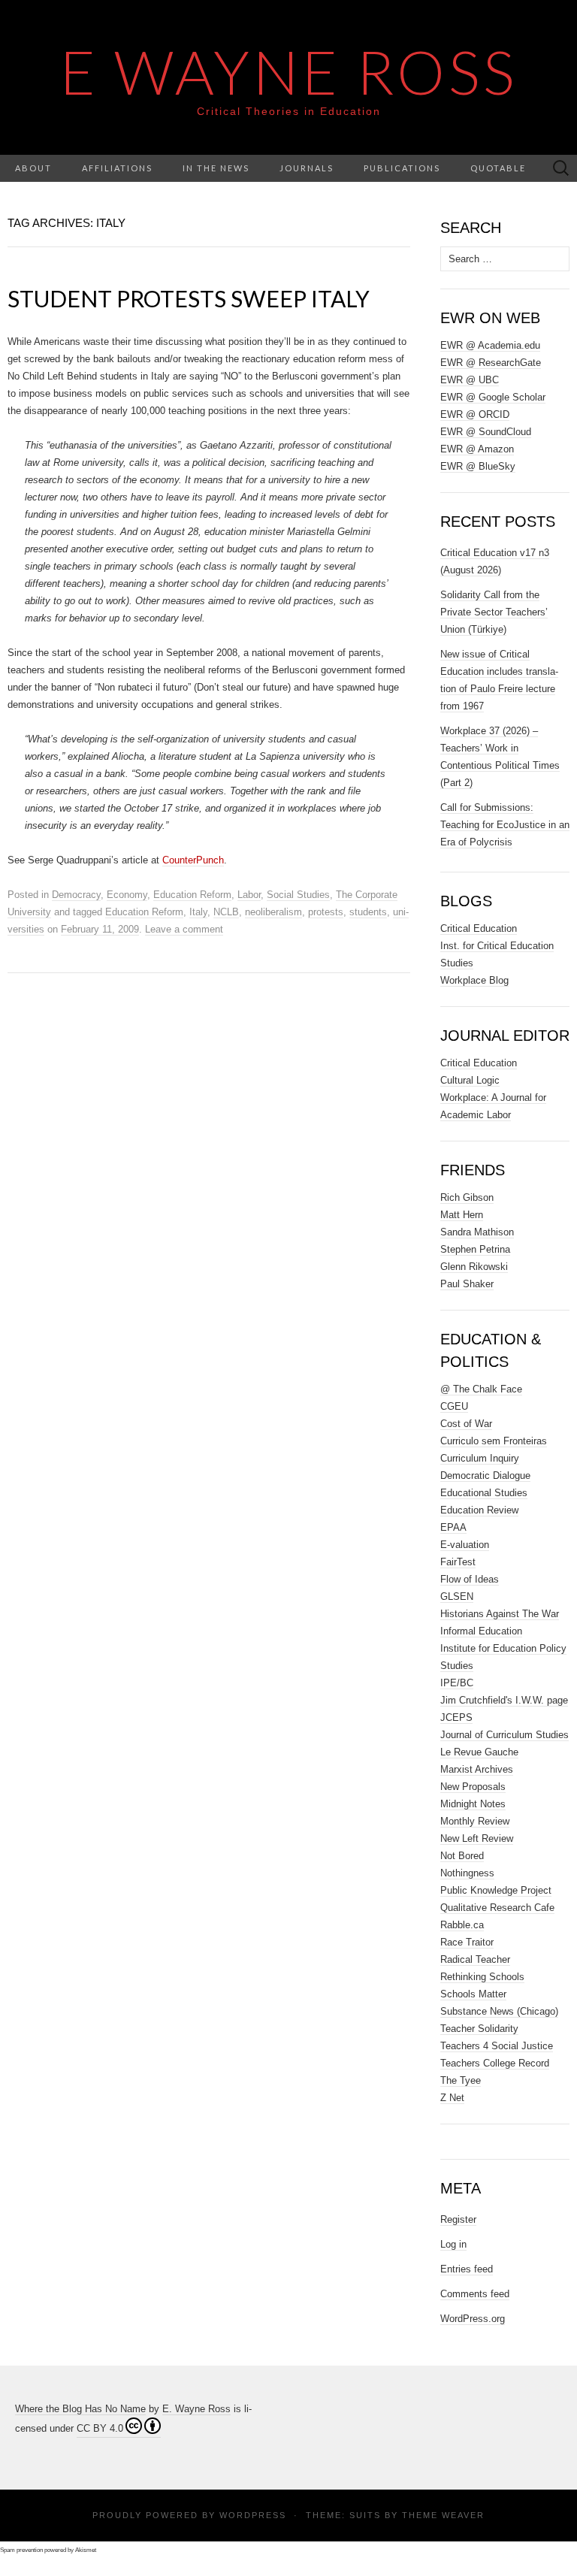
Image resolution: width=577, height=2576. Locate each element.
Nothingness (467, 1873)
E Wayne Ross (289, 71)
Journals (307, 168)
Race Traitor (467, 1942)
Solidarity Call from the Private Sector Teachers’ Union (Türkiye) (494, 612)
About (33, 168)
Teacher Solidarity (479, 2029)
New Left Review (477, 1838)
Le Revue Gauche (479, 1752)
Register (458, 2219)
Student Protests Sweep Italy (189, 298)
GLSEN (457, 1596)
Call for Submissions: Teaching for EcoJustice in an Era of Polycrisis (505, 825)
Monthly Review (475, 1821)
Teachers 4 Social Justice (497, 2046)
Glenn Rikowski (474, 1267)
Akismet (86, 2550)
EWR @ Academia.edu (490, 345)
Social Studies (298, 895)
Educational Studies (484, 1493)
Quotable (498, 168)
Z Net (452, 2098)
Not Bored (462, 1856)
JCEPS (456, 1717)
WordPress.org (473, 2319)
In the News (216, 168)
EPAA (453, 1527)
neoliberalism (273, 912)
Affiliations (117, 168)
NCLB (226, 912)
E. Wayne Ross (196, 2409)
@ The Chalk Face (481, 1389)
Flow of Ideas (470, 1579)
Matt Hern (462, 1215)
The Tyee (461, 2080)
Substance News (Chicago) (499, 2011)
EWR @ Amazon (477, 449)
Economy (127, 895)
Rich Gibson (467, 1197)
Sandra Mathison (477, 1232)
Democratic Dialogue (485, 1475)
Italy (198, 912)
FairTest (458, 1562)
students (368, 912)
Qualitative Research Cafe (497, 1908)
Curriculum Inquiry (480, 1458)
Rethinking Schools (482, 1977)
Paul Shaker (467, 1284)
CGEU (454, 1406)
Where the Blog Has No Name (80, 2409)
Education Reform (192, 895)
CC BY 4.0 (100, 2428)
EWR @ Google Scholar (493, 397)
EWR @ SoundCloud (486, 432)
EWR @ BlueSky (478, 466)
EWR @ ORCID (475, 414)
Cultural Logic (470, 1080)
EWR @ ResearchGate (491, 363)
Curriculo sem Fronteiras (494, 1441)
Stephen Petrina (475, 1249)
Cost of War (466, 1424)
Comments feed (475, 2294)
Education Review (479, 1510)
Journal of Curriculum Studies (504, 1735)
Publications (402, 168)
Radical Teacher (475, 1959)
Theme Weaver (443, 2515)
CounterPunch (193, 860)
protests (326, 912)
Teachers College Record (495, 2063)
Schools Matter (473, 1994)
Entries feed (467, 2269)
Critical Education (479, 928)
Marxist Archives (477, 1769)
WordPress (253, 2515)
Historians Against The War (500, 1614)
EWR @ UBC (470, 380)
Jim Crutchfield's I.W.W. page (504, 1700)
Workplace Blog (474, 980)
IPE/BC (457, 1683)
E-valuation (465, 1545)
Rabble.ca (462, 1925)
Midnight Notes (473, 1804)
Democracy (76, 895)
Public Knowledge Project (496, 1890)
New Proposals (473, 1787)
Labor (249, 895)
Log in (453, 2244)
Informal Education (481, 1631)
